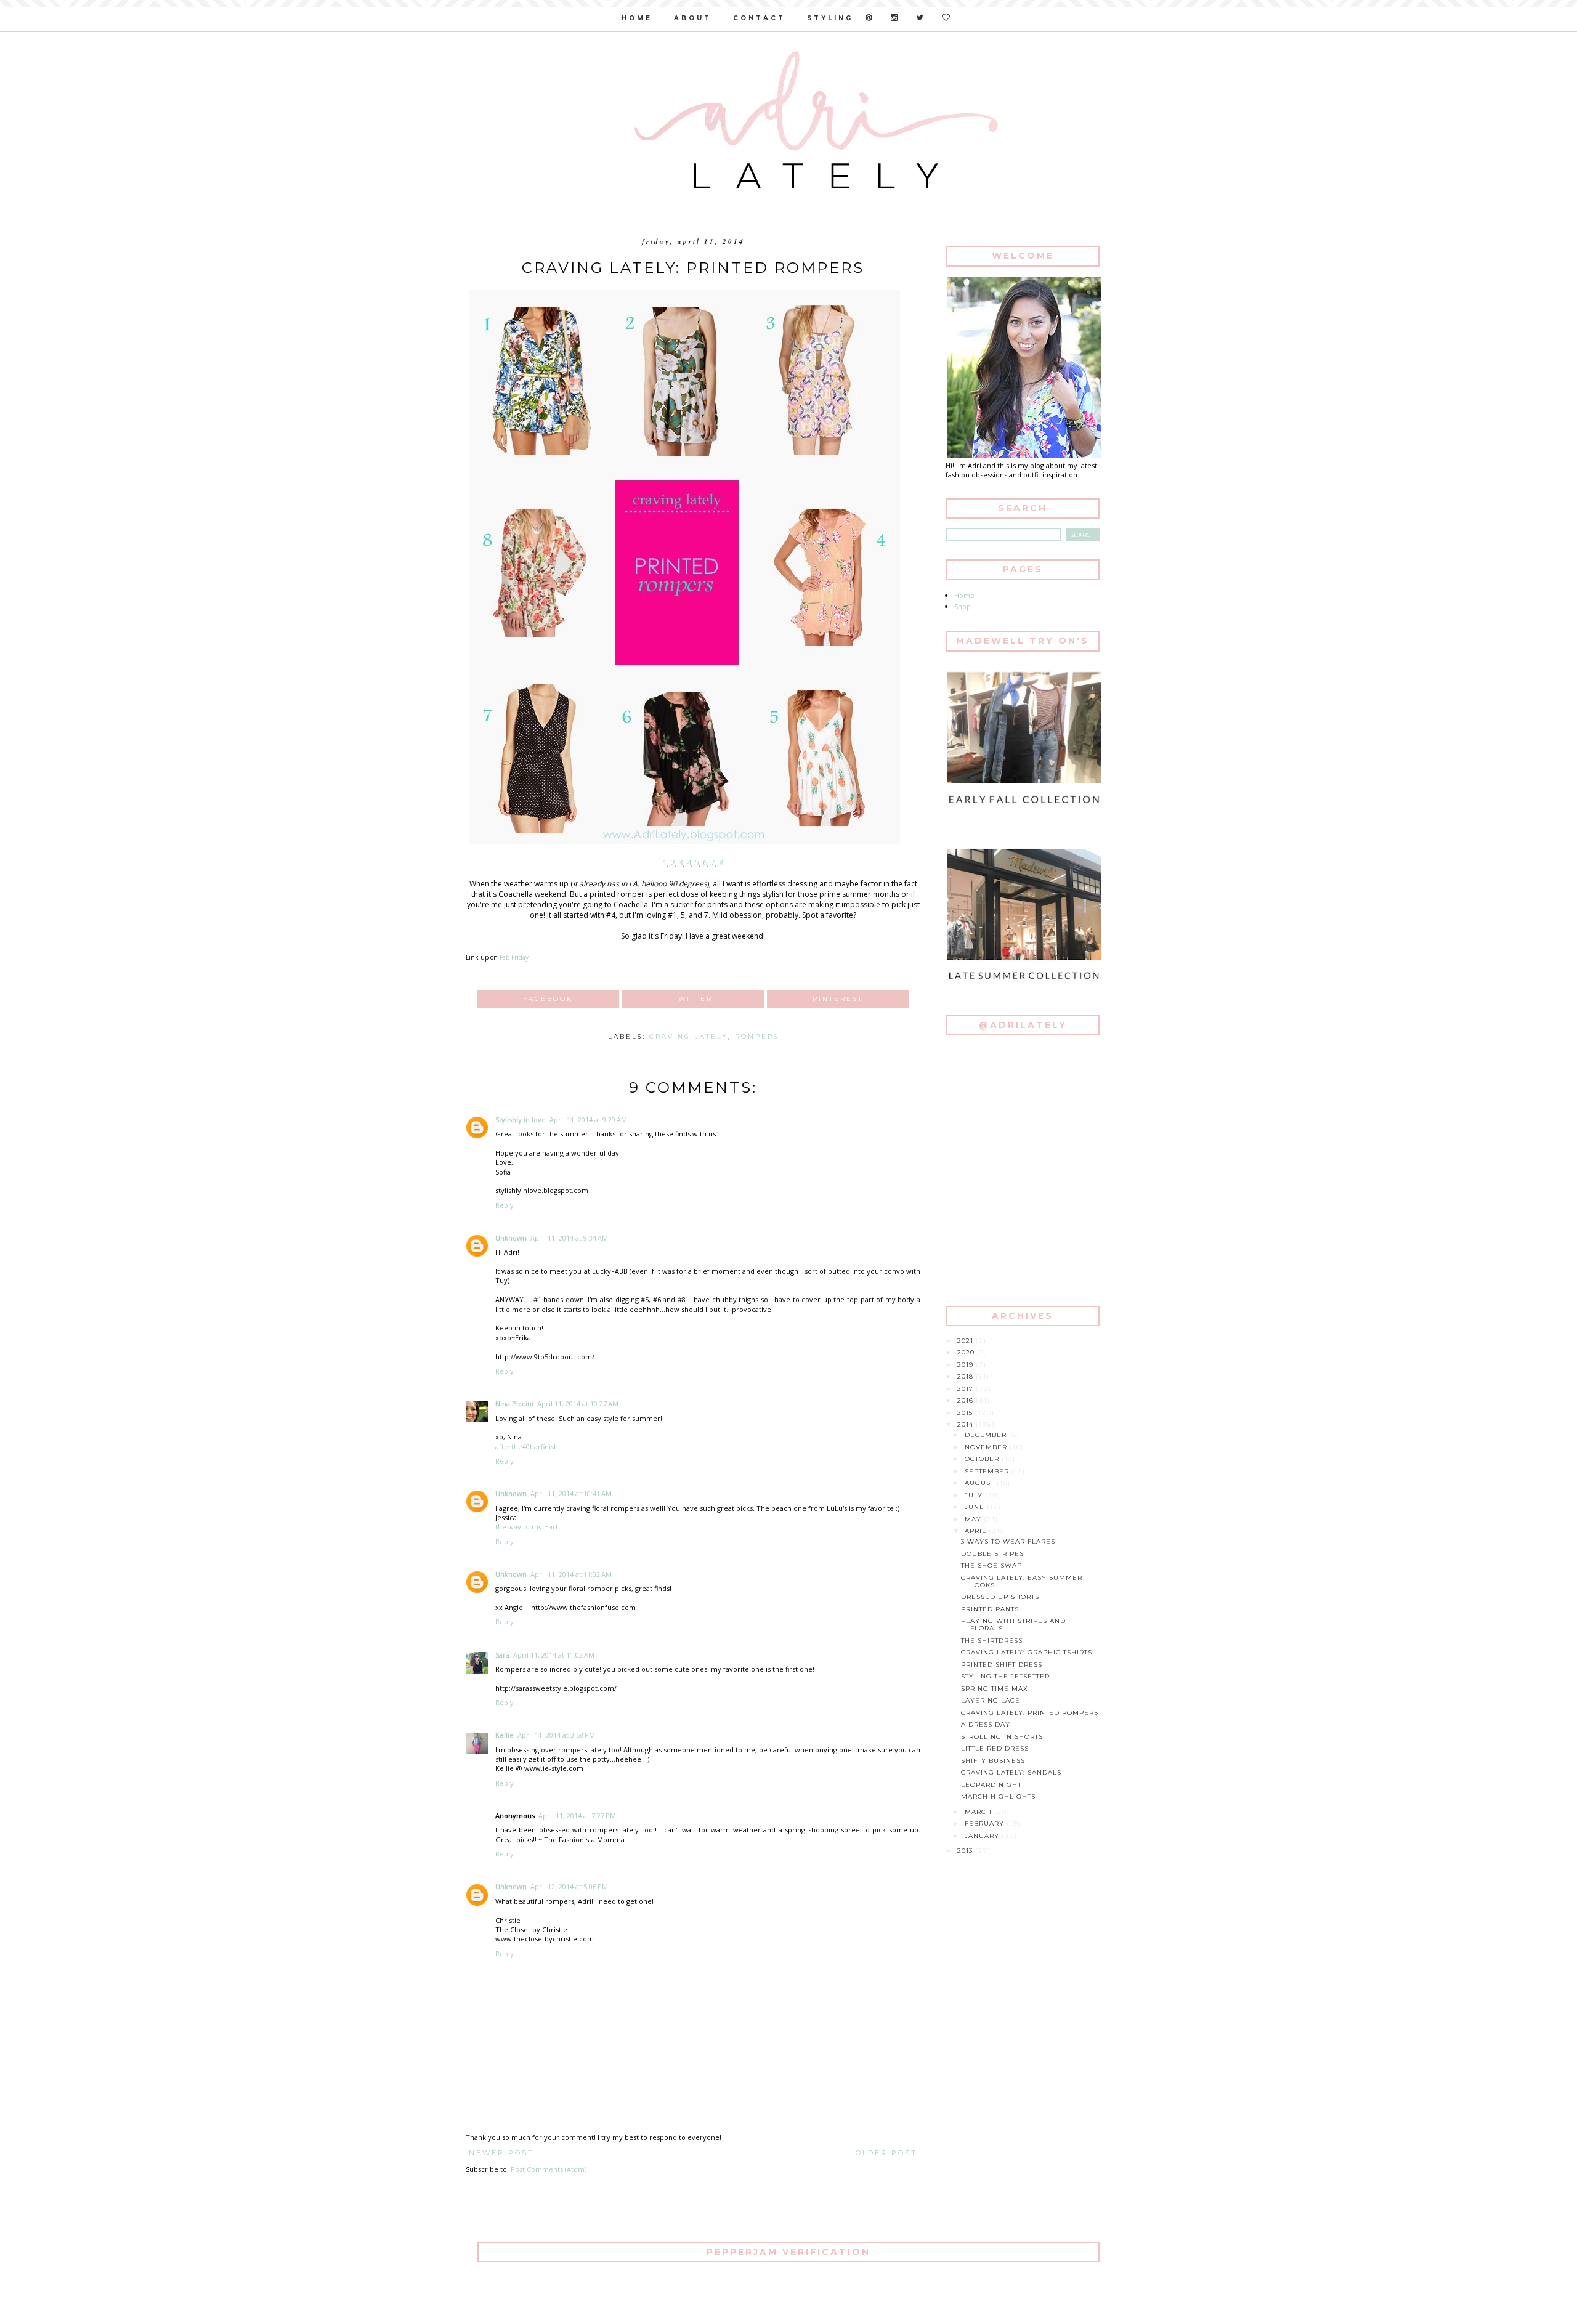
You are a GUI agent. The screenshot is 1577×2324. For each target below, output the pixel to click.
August (981, 1483)
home (637, 18)
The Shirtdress (992, 1641)
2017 (967, 1389)
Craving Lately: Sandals (1011, 1772)
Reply (505, 1205)
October (983, 1459)
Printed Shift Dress (1002, 1665)
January (983, 1836)
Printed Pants (990, 1609)
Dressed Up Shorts (1000, 1597)
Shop (963, 606)
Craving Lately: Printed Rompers (1030, 1713)
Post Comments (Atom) (549, 2169)
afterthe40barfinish (527, 1447)
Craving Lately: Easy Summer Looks (1022, 1581)
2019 (967, 1365)
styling (830, 18)
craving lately (689, 1036)
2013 (966, 1851)
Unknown (511, 1238)
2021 (967, 1341)
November (987, 1447)
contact (759, 18)
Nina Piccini (514, 1403)
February (986, 1824)
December (987, 1435)
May (974, 1519)
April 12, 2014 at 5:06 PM (569, 1886)
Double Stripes (992, 1554)
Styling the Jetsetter (1005, 1676)
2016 (967, 1400)
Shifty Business (993, 1761)
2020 (967, 1352)
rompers (757, 1036)
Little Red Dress (995, 1748)
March (979, 1812)
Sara (502, 1655)
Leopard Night (991, 1785)
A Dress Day (986, 1724)
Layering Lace (991, 1700)
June (976, 1507)
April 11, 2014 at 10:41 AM (571, 1493)
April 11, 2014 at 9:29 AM (588, 1119)
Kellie (505, 1735)
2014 (967, 1424)
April (977, 1531)
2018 (967, 1376)
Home (964, 595)
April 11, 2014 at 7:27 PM (577, 1816)
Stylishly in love (521, 1119)
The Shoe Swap (991, 1565)
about (693, 18)
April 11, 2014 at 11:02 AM (571, 1574)
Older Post (886, 2153)
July (975, 1495)
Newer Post (501, 2153)
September (988, 1471)
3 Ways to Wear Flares (1008, 1541)
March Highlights (998, 1796)
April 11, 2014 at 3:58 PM (556, 1735)
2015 (966, 1413)
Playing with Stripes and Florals (1013, 1625)
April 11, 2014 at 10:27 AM (578, 1403)
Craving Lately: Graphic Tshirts (1027, 1652)
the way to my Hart (527, 1527)
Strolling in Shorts (1002, 1737)
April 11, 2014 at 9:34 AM (569, 1238)
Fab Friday (514, 957)
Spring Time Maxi (996, 1689)
